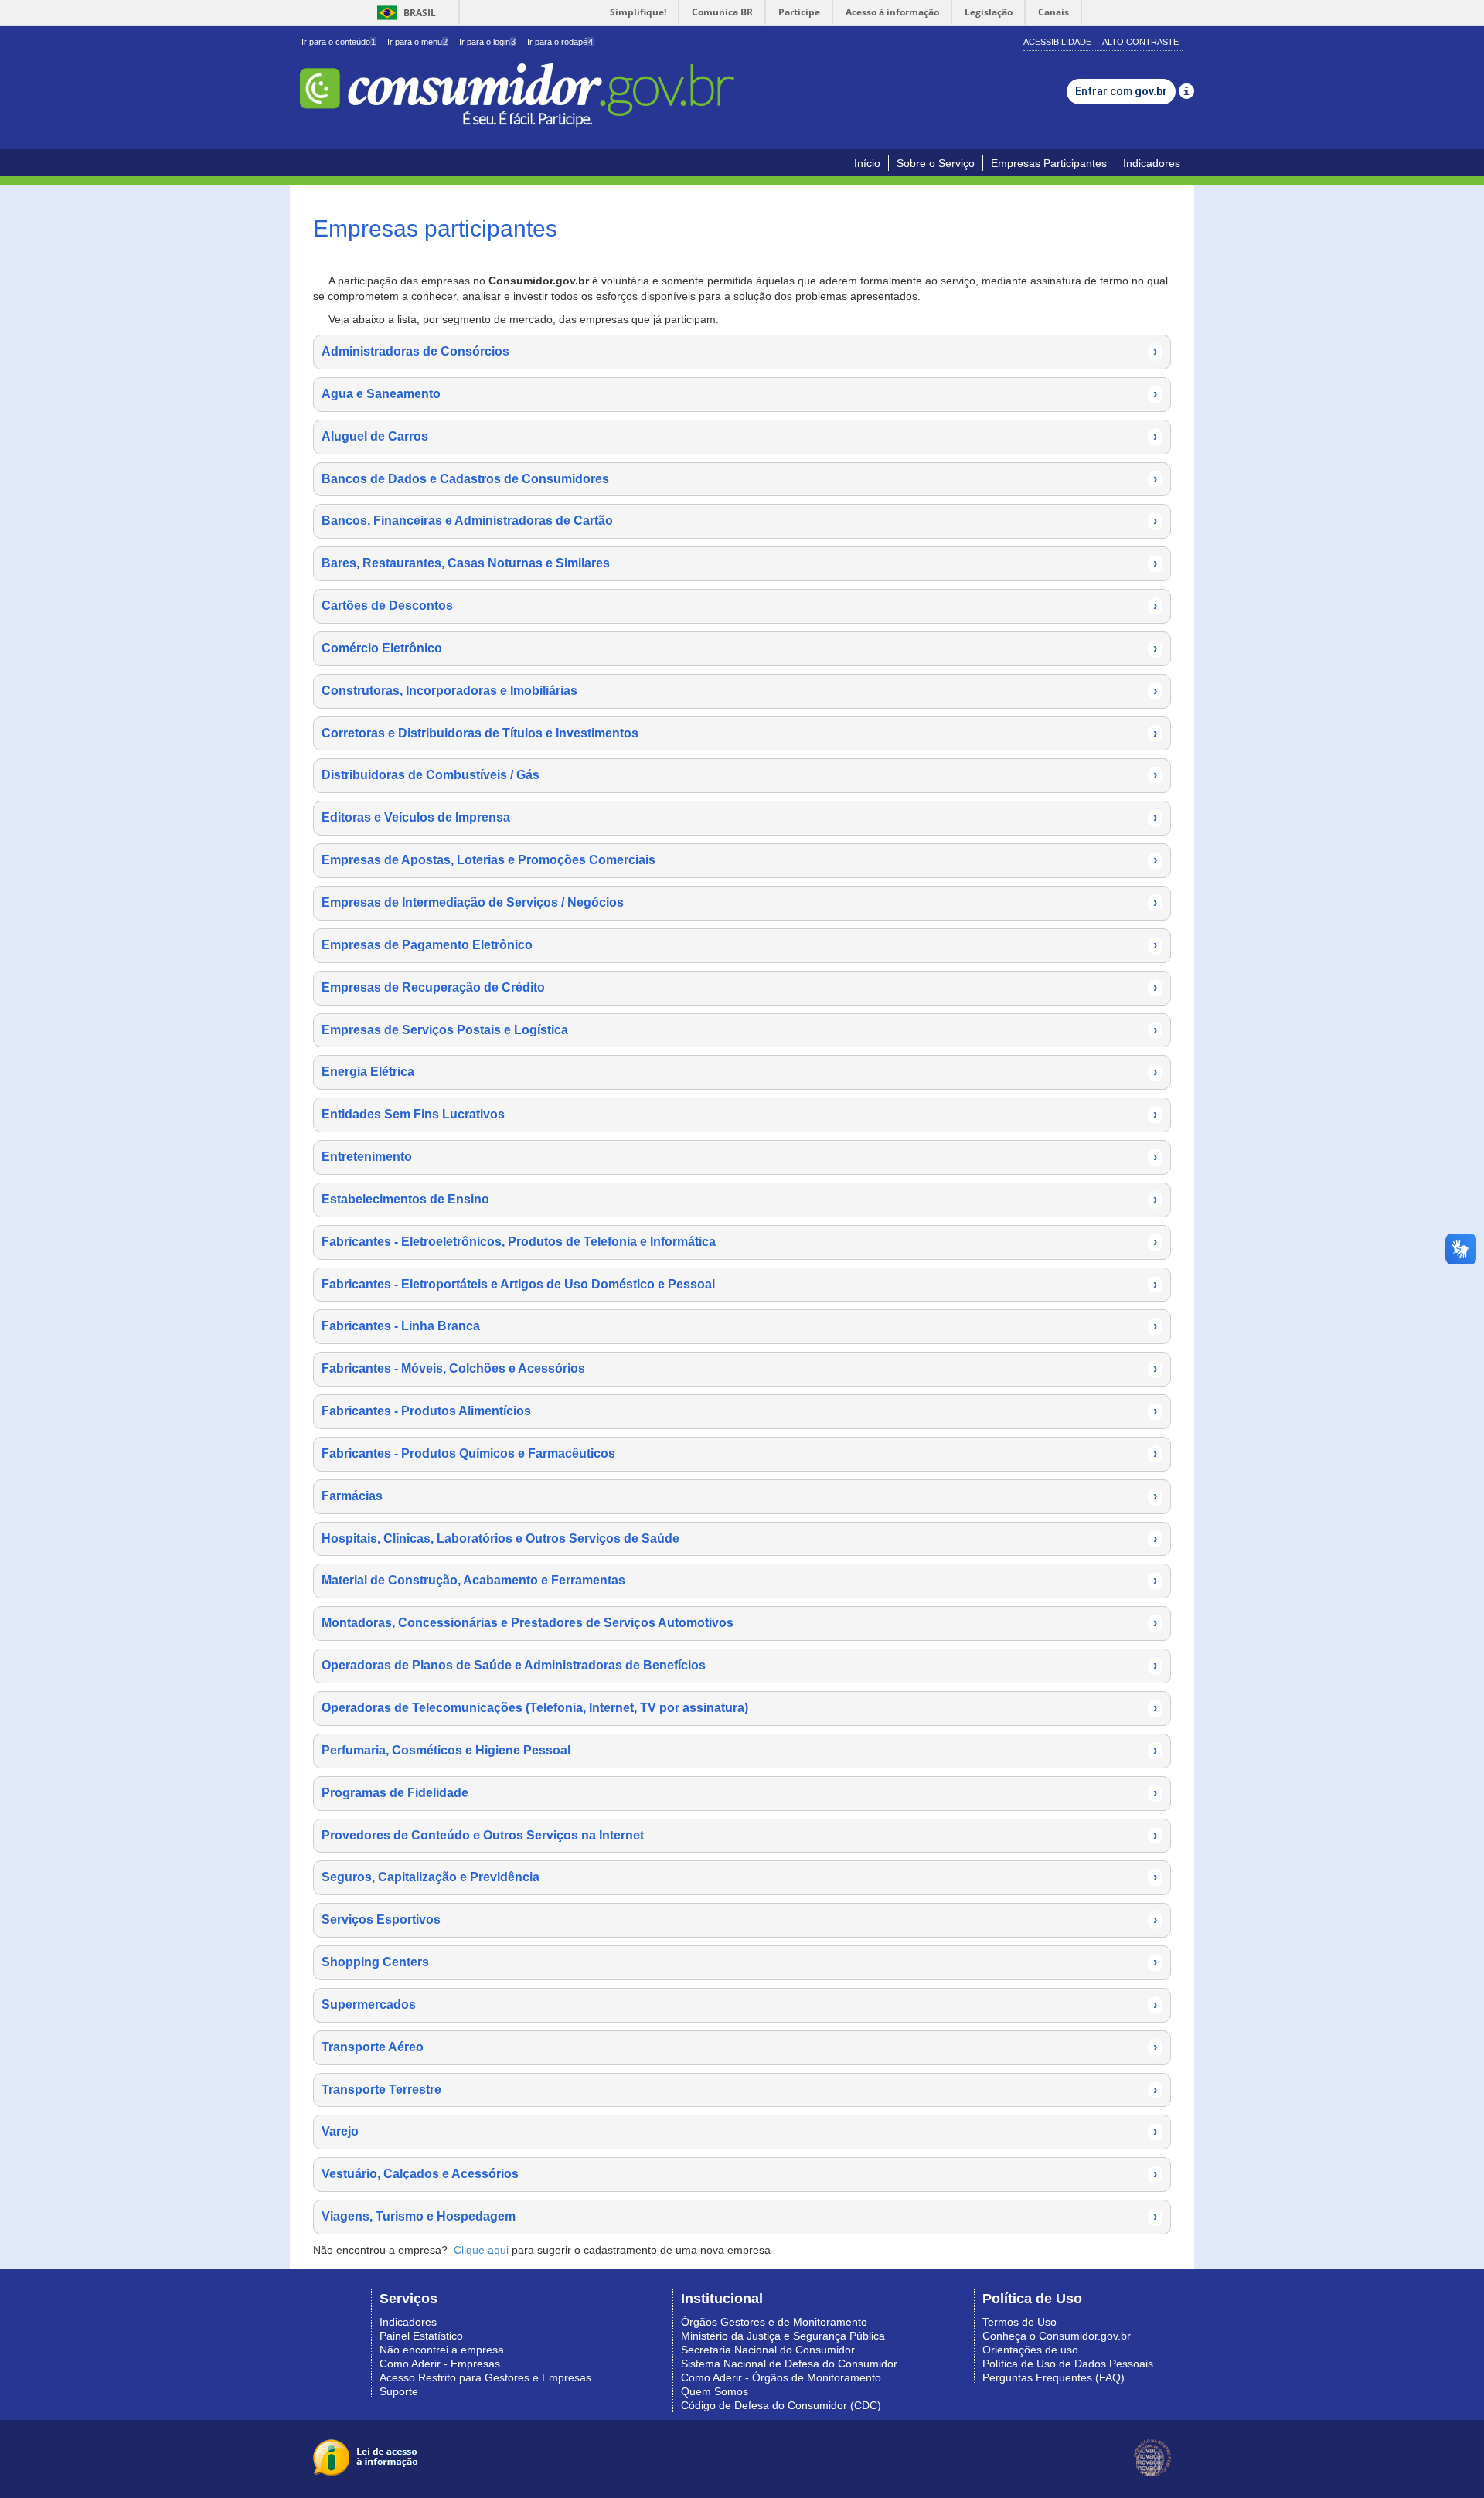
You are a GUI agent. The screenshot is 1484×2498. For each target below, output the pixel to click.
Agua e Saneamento (739, 394)
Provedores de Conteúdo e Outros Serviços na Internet (739, 1835)
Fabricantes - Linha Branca (739, 1326)
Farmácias (739, 1496)
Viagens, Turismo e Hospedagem (739, 2216)
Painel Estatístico (421, 2336)
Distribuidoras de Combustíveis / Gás (739, 775)
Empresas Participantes (1049, 163)
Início (867, 163)
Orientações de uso (1030, 2350)
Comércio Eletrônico (739, 648)
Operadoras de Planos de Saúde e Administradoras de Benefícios (739, 1665)
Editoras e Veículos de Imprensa (739, 817)
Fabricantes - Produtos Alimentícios (739, 1411)
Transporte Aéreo (739, 2047)
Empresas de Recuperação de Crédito (739, 987)
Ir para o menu (417, 42)
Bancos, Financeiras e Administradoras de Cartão (739, 521)
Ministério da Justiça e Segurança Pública (783, 2336)
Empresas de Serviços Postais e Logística (739, 1030)
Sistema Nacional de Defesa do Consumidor (789, 2364)
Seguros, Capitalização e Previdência (739, 1877)
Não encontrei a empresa (442, 2350)
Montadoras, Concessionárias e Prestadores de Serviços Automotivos (739, 1623)
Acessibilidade (1057, 42)
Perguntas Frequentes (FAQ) (1053, 2377)
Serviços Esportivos (739, 1919)
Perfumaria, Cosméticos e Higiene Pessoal (739, 1750)
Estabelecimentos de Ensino (739, 1199)
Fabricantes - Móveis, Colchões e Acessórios (739, 1368)
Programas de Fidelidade (739, 1793)
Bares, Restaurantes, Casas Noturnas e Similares (739, 563)
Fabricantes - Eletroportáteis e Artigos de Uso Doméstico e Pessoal (739, 1284)
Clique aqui (481, 2250)
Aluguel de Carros (739, 436)
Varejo (739, 2131)
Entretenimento (739, 1157)
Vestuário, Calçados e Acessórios (739, 2174)
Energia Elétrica (739, 1072)
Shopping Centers (739, 1962)
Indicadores (1152, 163)
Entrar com (1121, 91)
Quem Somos (715, 2391)
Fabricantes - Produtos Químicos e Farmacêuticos (739, 1453)
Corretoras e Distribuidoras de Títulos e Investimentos (739, 733)
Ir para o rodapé (560, 42)
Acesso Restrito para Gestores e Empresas (485, 2377)
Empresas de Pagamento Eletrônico (739, 945)
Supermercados (739, 2005)
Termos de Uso (1019, 2322)
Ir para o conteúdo (339, 42)
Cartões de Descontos (739, 606)
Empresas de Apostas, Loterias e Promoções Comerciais (739, 860)
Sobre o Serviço (936, 163)
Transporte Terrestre (739, 2090)
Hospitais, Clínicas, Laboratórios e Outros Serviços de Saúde (739, 1538)
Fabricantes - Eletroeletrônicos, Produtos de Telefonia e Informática (739, 1242)
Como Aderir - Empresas (440, 2364)
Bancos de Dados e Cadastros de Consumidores (739, 479)
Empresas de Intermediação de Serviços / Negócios (739, 902)
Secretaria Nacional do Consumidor (768, 2350)
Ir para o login (487, 42)
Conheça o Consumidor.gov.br (1057, 2336)
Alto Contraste (1140, 42)
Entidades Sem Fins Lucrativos (739, 1114)
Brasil (404, 13)
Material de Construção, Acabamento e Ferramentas (739, 1580)
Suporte (399, 2391)
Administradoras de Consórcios (739, 351)
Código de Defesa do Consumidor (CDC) (781, 2405)
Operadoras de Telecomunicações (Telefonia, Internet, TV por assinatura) (739, 1708)
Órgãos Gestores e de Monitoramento (774, 2322)
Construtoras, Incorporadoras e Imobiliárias (739, 691)
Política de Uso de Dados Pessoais (1068, 2364)
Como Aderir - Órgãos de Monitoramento (781, 2377)
